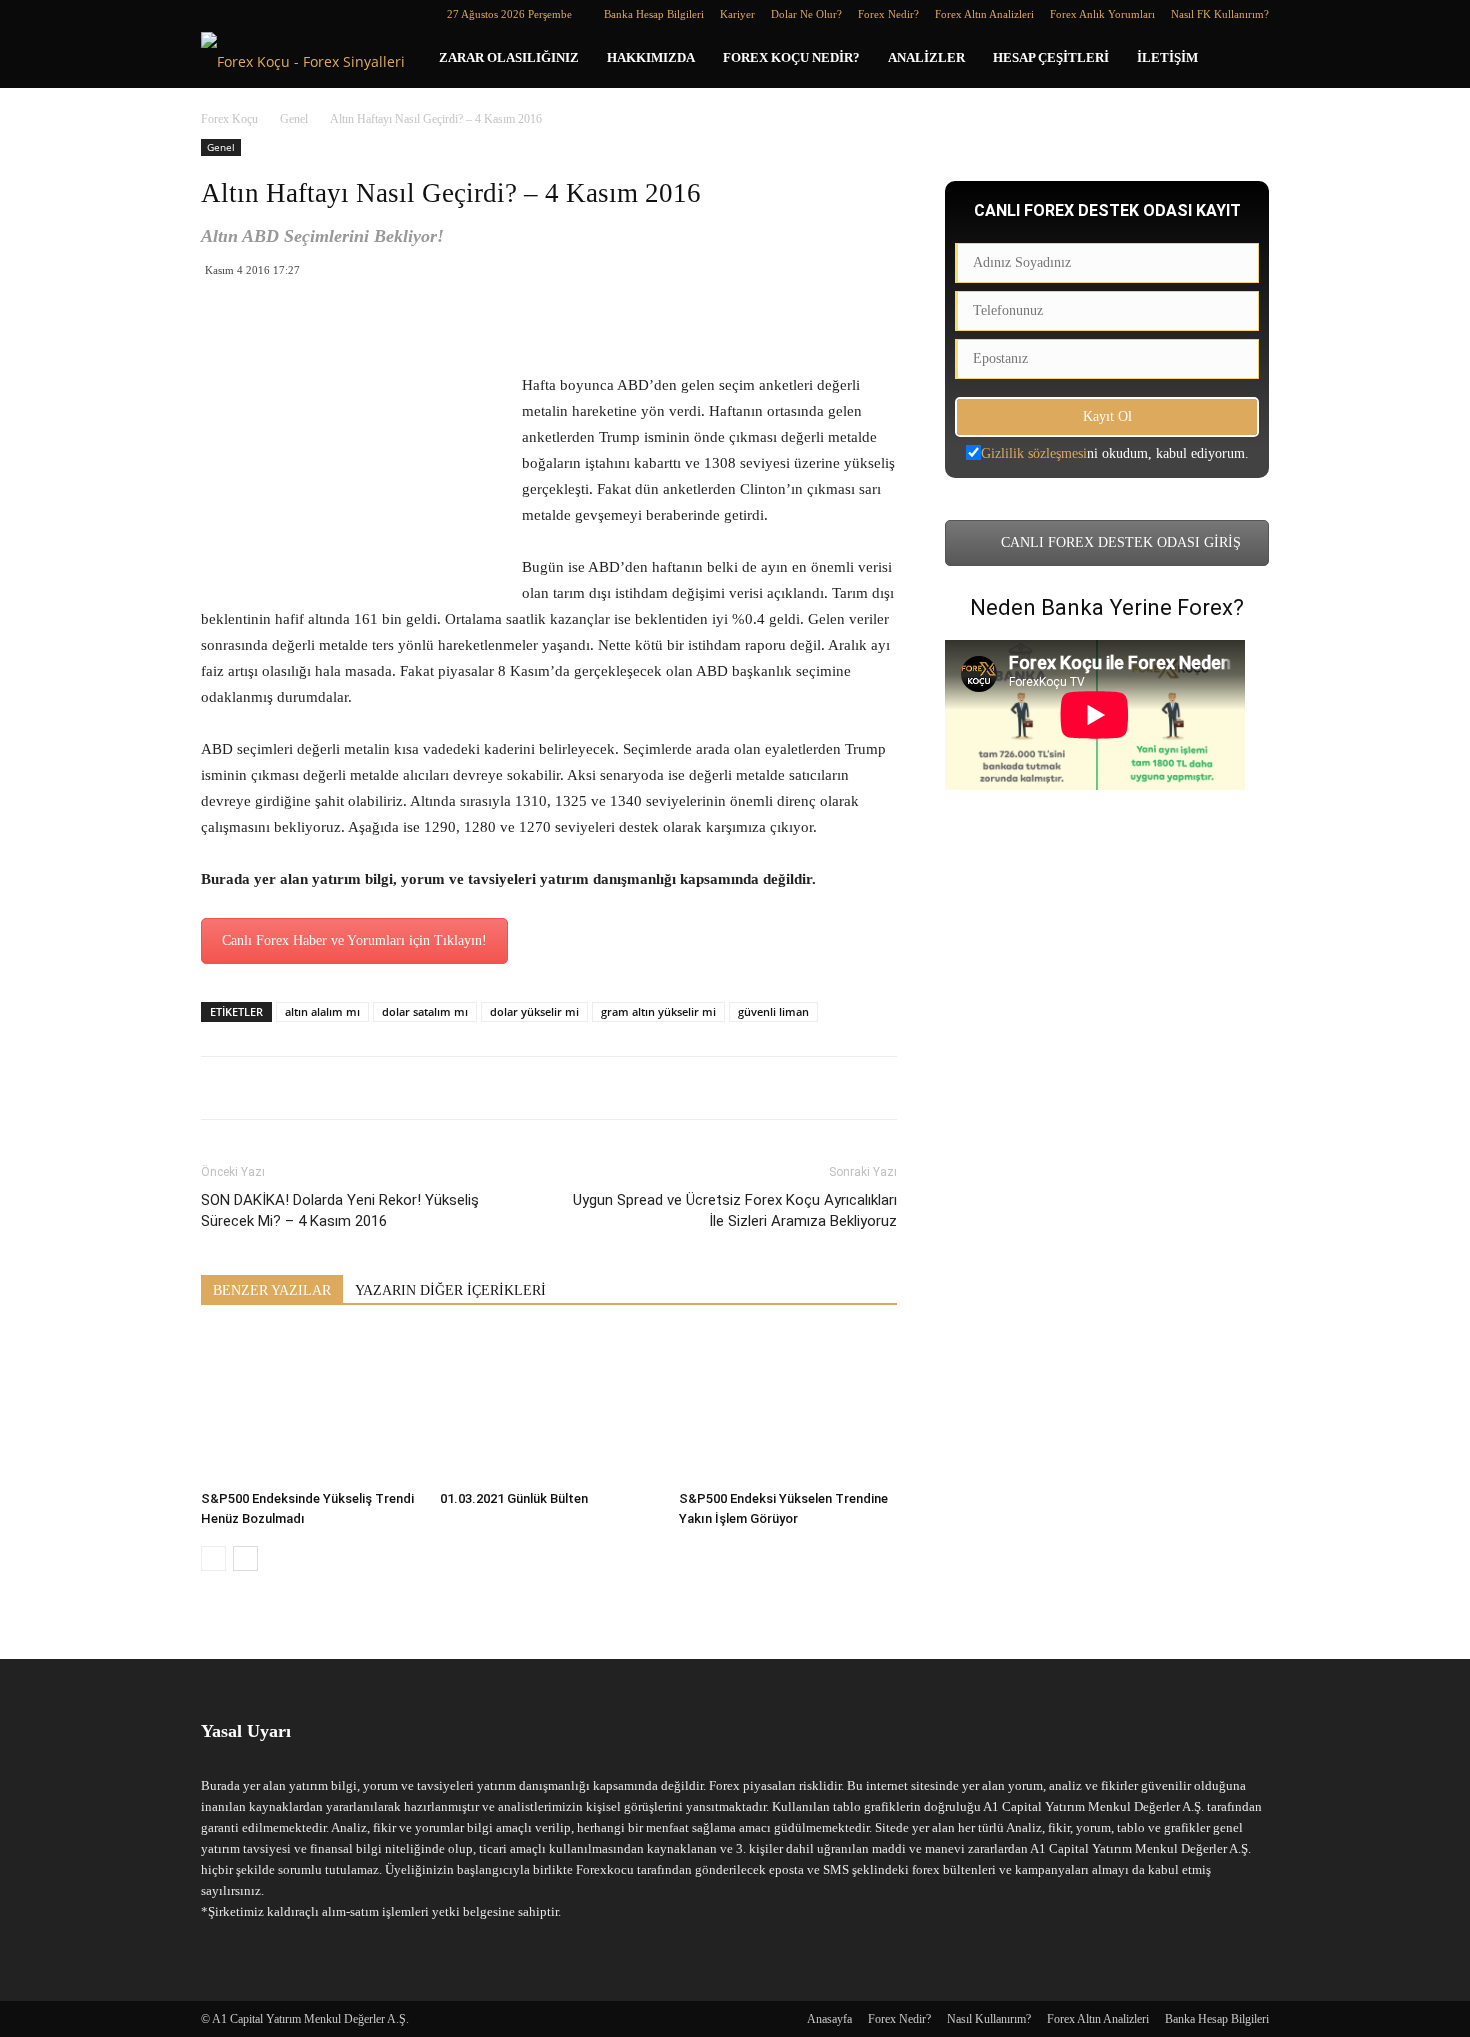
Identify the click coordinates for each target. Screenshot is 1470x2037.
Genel (294, 119)
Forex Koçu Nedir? (791, 57)
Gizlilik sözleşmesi (1034, 453)
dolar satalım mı (425, 1011)
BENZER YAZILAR (272, 1290)
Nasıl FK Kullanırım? (1220, 14)
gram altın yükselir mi (658, 1011)
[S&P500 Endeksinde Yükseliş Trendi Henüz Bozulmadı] (310, 1407)
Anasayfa (829, 2019)
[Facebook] (216, 14)
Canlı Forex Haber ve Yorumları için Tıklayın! (354, 940)
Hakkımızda (651, 57)
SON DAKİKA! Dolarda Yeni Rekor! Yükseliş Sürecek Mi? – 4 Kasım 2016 (340, 1210)
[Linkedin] (249, 14)
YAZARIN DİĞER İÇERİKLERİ (450, 1290)
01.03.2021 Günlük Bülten (514, 1498)
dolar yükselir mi (534, 1011)
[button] (1245, 59)
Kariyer (737, 14)
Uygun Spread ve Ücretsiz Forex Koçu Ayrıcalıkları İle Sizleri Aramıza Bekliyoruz (735, 1210)
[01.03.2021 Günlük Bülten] (549, 1407)
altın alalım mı (322, 1011)
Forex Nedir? (888, 14)
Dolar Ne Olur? (806, 14)
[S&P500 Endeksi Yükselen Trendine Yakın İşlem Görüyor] (788, 1407)
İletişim (1167, 57)
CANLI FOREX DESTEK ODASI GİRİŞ (1119, 542)
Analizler (926, 57)
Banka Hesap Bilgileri (654, 14)
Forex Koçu (229, 119)
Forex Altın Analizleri (984, 14)
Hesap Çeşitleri (1051, 57)
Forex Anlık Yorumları (1102, 14)
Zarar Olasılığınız (509, 57)
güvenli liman (773, 1011)
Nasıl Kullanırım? (989, 2019)
